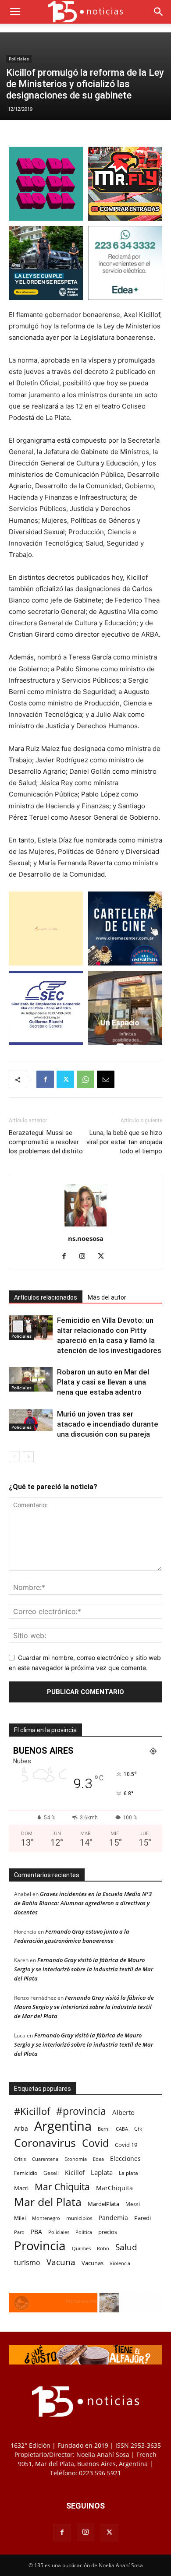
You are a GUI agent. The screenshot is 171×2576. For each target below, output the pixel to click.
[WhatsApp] (85, 1079)
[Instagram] (86, 1257)
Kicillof (75, 2173)
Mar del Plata (48, 2202)
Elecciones (125, 2158)
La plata (128, 2173)
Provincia (40, 2246)
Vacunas (93, 2263)
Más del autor (107, 1297)
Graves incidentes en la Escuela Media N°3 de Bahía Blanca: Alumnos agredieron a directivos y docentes (83, 1903)
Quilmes (81, 2248)
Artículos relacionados (46, 1297)
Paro (19, 2232)
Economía (76, 2159)
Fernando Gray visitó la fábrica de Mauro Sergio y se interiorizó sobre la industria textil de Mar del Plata (84, 1969)
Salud (126, 2247)
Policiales (19, 59)
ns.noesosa (86, 1238)
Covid (95, 2143)
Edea (98, 2159)
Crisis (20, 2159)
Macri (21, 2188)
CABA (122, 2129)
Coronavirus (45, 2143)
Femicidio (26, 2173)
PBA (36, 2232)
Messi (133, 2204)
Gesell (51, 2173)
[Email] (106, 1079)
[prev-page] (14, 1457)
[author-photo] (85, 1226)
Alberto (123, 2112)
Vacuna (61, 2262)
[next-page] (28, 1457)
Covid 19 (126, 2145)
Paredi (142, 2218)
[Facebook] (45, 1079)
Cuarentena (45, 2159)
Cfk (138, 2128)
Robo (103, 2248)
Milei (20, 2218)
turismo (27, 2263)
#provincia (81, 2111)
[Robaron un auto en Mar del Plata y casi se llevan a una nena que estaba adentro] (31, 1379)
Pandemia (113, 2218)
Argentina (63, 2126)
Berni (104, 2129)
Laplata (102, 2172)
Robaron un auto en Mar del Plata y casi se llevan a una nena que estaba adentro (103, 1382)
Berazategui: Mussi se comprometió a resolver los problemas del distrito (46, 1142)
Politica (84, 2232)
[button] (15, 12)
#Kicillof (32, 2111)
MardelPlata (103, 2204)
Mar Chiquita (62, 2187)
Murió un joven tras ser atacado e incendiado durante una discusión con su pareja (108, 1424)
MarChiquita (114, 2188)
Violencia (120, 2263)
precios (108, 2232)
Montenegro (46, 2218)
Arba (21, 2128)
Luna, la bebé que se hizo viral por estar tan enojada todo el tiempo (124, 1142)
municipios (79, 2218)
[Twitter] (65, 1079)
